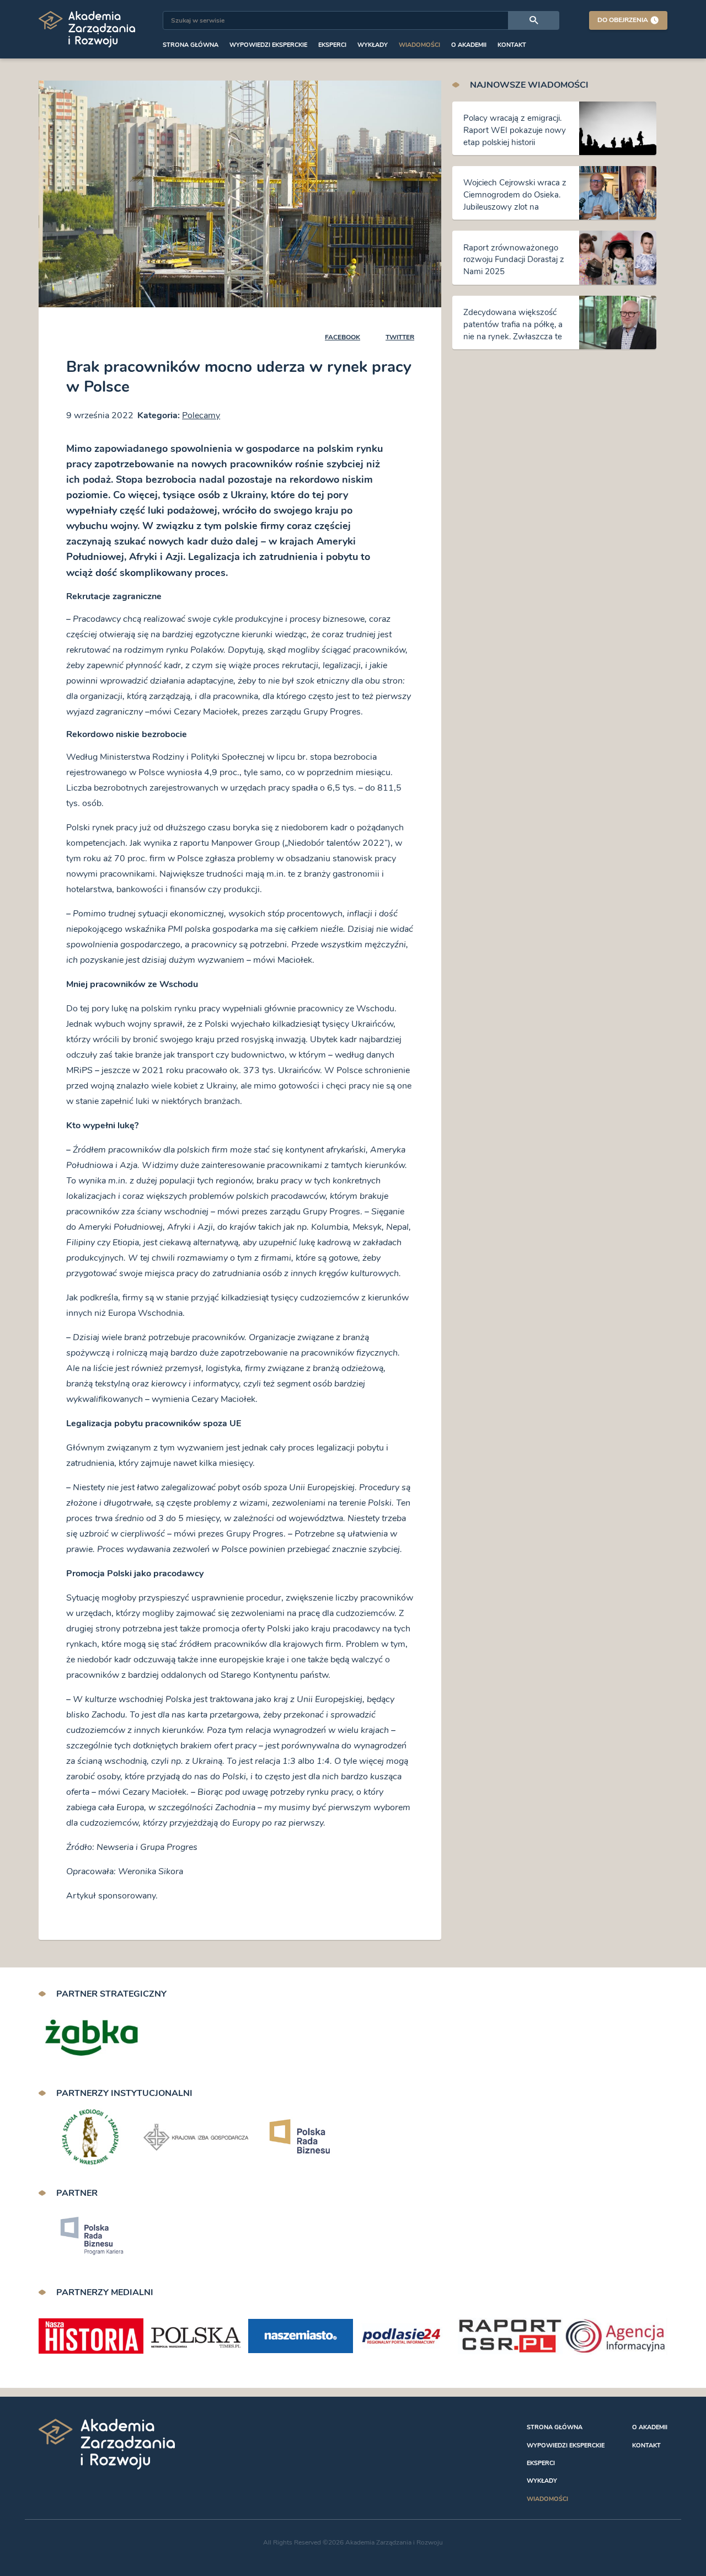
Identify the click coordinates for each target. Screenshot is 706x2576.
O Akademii (469, 45)
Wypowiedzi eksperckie (268, 45)
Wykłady (373, 45)
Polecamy (201, 415)
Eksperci (332, 45)
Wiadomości (419, 45)
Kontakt (512, 45)
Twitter (400, 337)
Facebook (343, 337)
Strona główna (191, 45)
